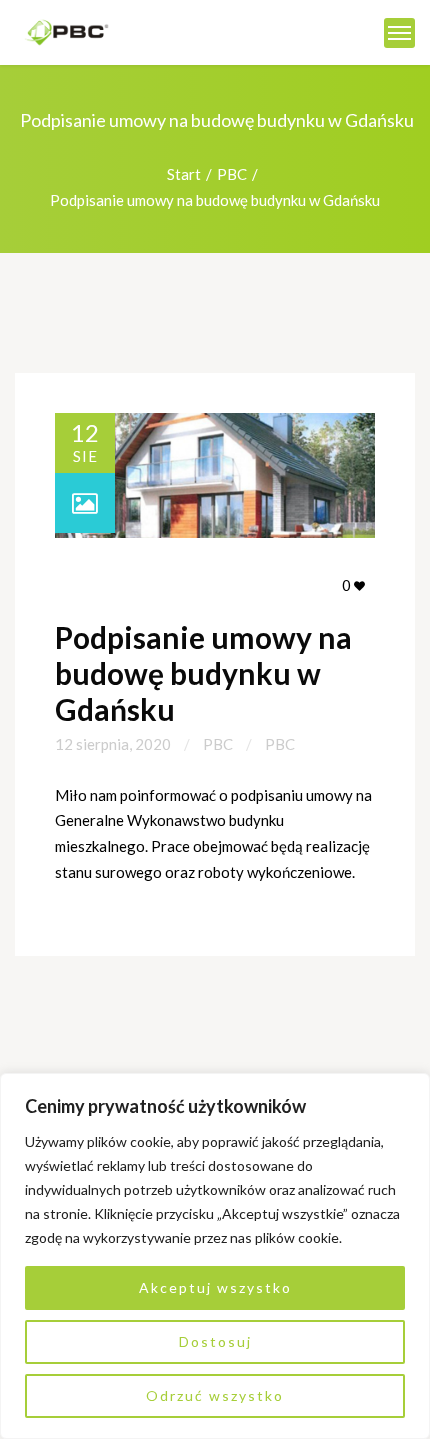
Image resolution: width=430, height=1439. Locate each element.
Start (184, 174)
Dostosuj (215, 1341)
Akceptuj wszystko (215, 1287)
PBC (232, 174)
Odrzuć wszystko (215, 1395)
